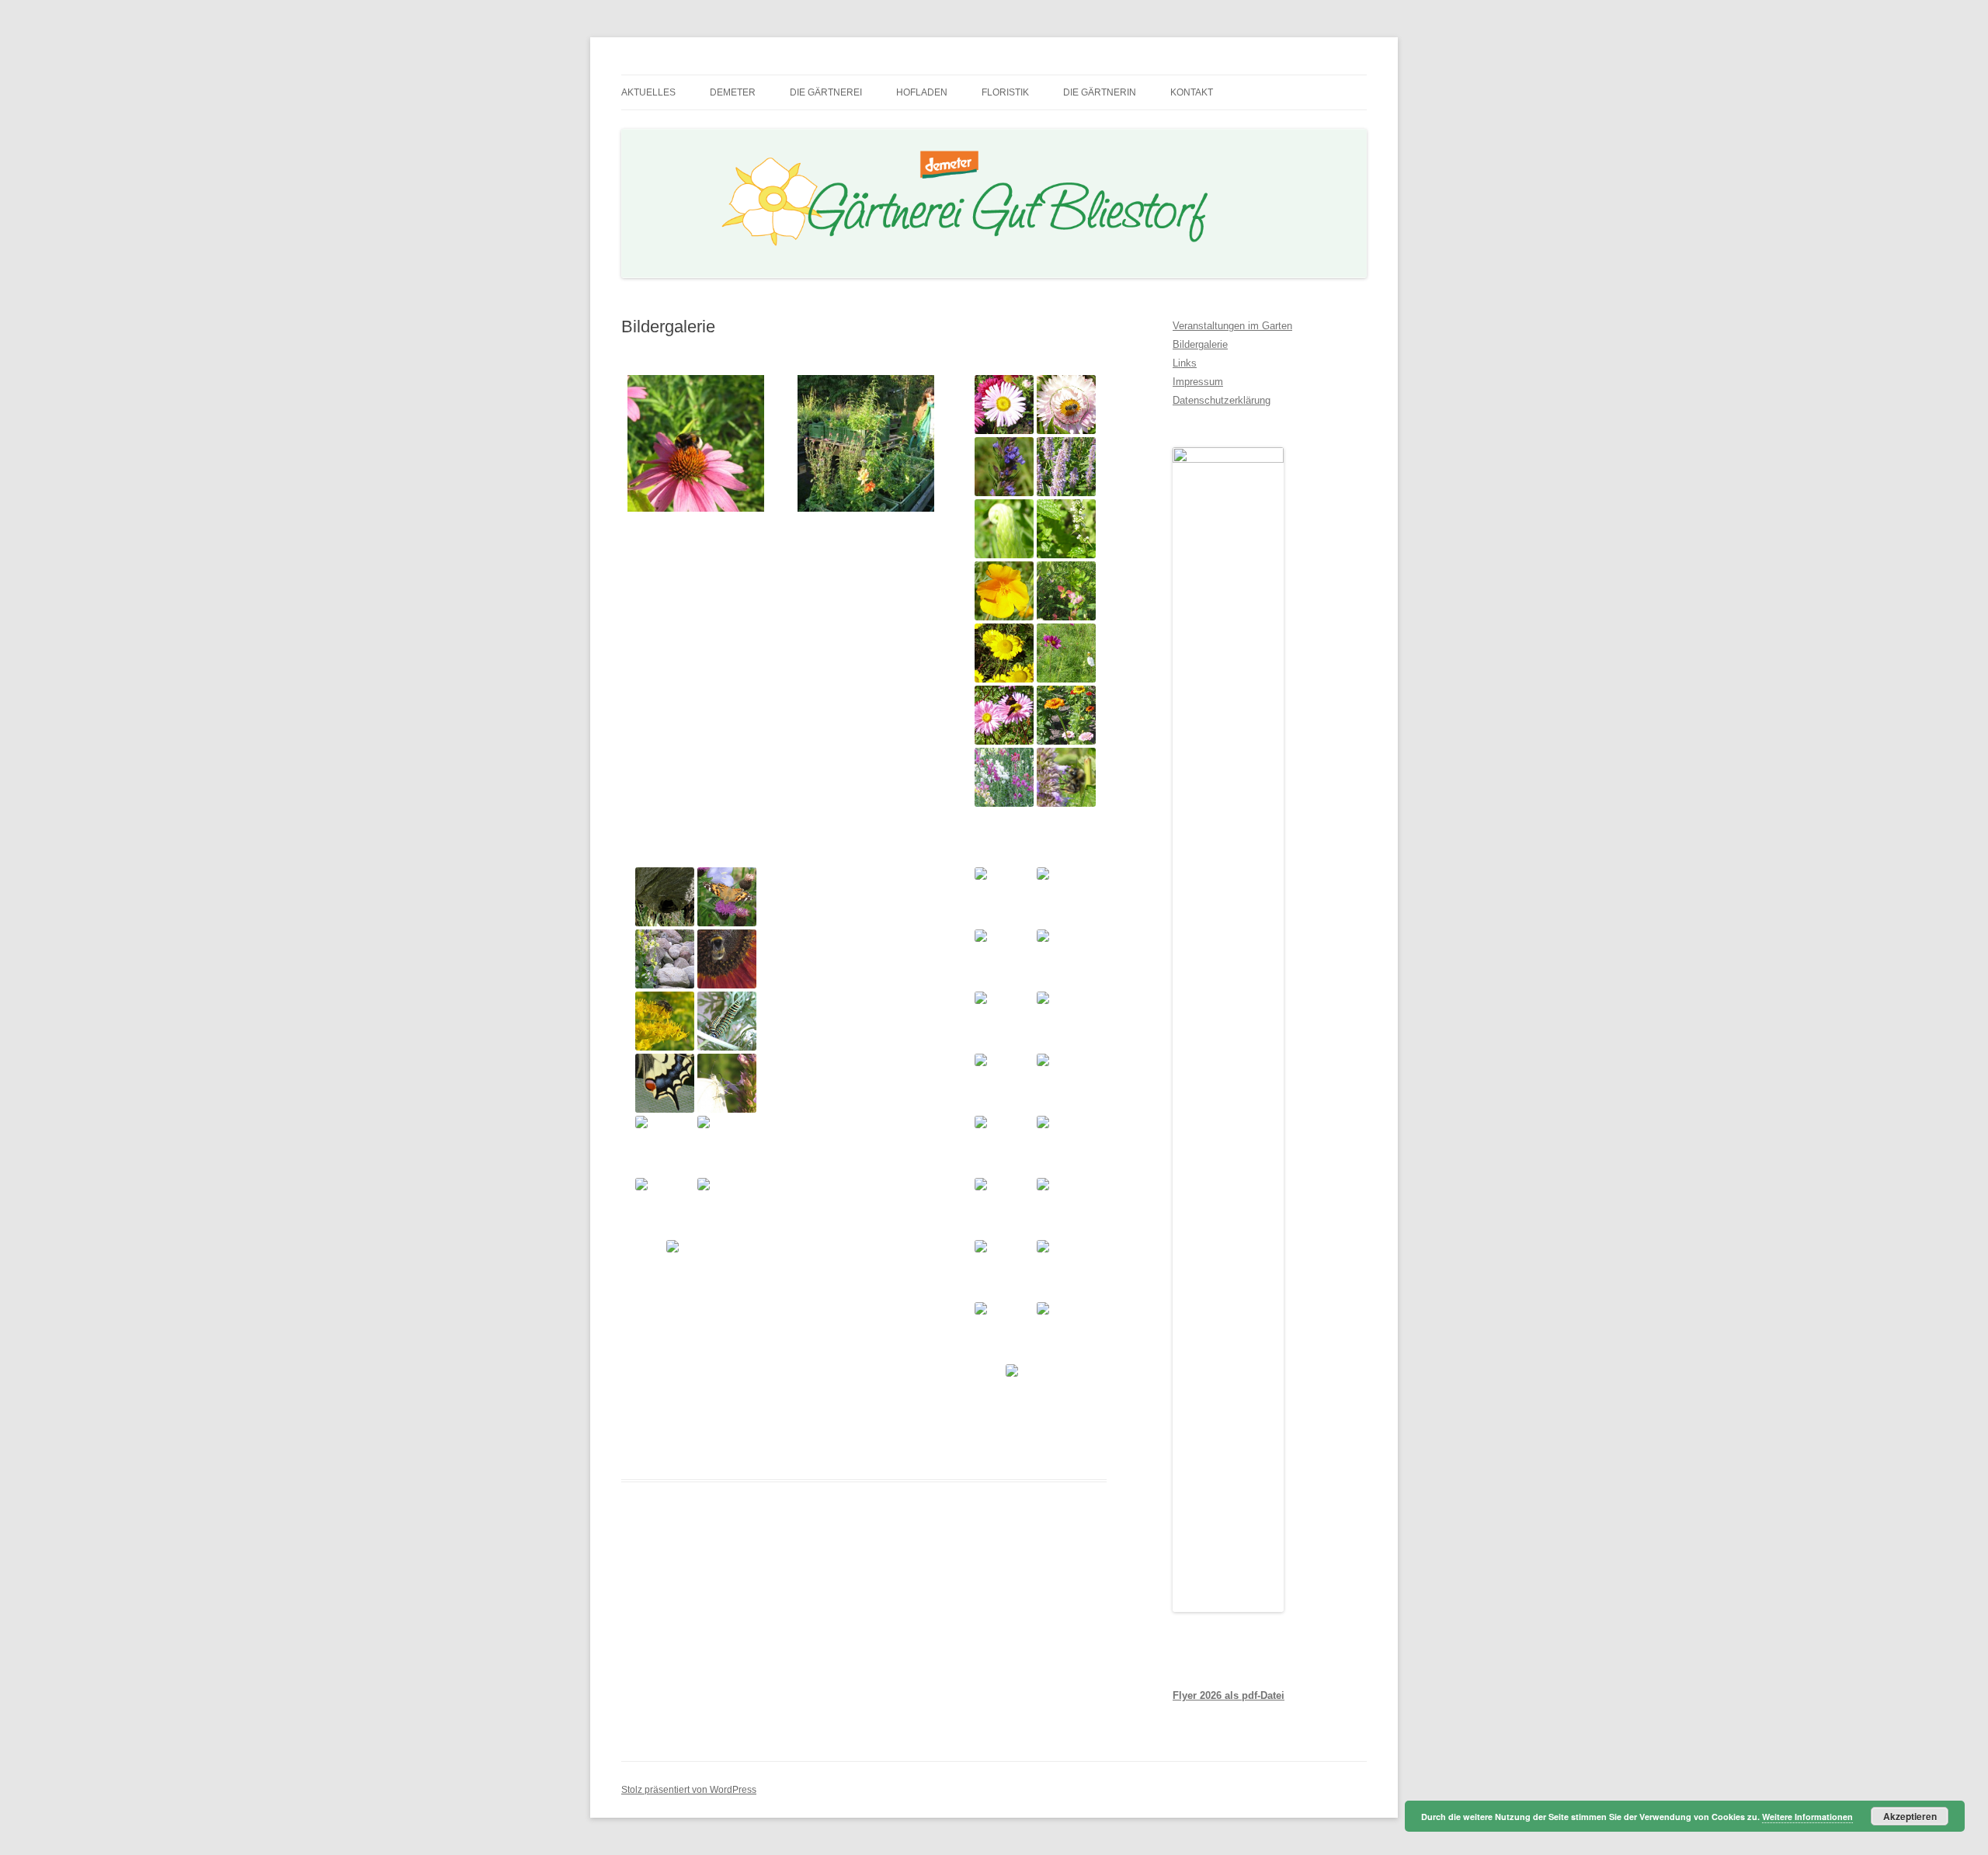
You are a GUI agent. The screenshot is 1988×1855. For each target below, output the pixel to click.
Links (1185, 363)
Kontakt (1192, 92)
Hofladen (922, 92)
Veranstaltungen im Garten (1232, 326)
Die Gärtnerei (826, 92)
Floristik (1005, 92)
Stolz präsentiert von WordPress (689, 1790)
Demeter (733, 92)
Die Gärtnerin (1100, 92)
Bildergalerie (1200, 344)
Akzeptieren (1910, 1816)
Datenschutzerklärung (1222, 400)
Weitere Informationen (1807, 1817)
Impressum (1198, 382)
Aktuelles (648, 92)
